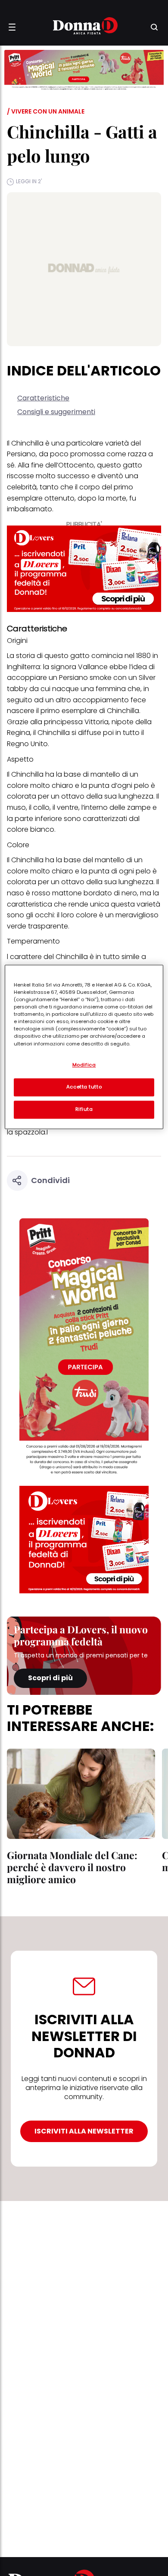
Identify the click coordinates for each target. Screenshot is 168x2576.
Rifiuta (84, 1109)
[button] (12, 27)
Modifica (84, 1065)
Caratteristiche (43, 398)
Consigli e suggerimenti (56, 412)
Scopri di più (50, 1678)
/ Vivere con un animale (46, 111)
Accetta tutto (84, 1087)
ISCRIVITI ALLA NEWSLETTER (84, 2131)
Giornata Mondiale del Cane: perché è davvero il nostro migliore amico (72, 1867)
